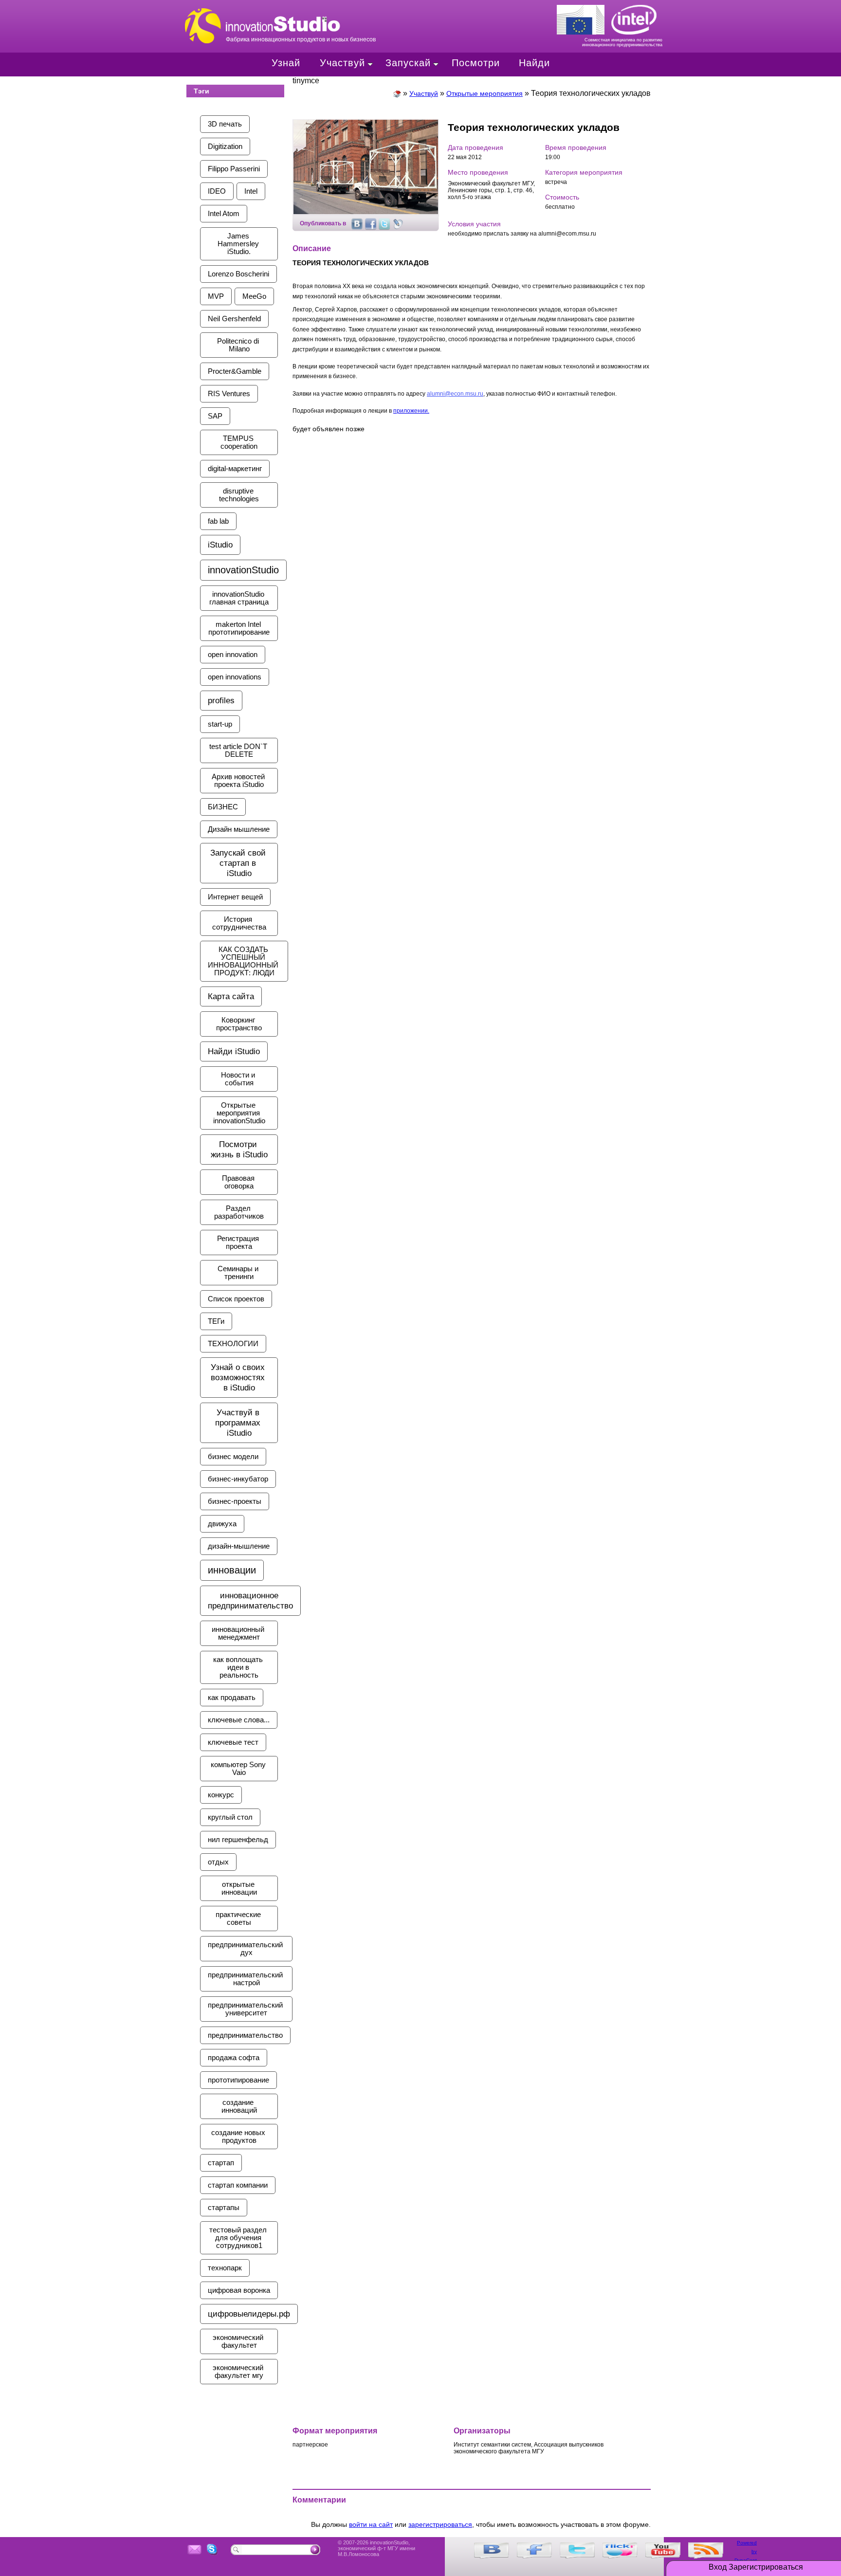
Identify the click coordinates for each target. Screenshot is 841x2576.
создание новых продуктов (239, 2137)
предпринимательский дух (246, 1949)
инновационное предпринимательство (250, 1600)
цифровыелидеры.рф (249, 2314)
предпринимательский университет (246, 2009)
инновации (232, 1570)
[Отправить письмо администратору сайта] (195, 2550)
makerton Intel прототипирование (239, 628)
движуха (222, 1524)
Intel (251, 191)
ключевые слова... (239, 1720)
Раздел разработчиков (239, 1212)
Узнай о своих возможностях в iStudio (239, 1377)
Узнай (286, 63)
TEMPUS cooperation (239, 442)
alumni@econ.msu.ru (455, 394)
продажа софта (234, 2058)
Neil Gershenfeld (234, 319)
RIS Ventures (229, 394)
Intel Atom (224, 214)
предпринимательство (245, 2035)
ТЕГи (216, 1321)
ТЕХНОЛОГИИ (233, 1344)
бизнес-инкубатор (238, 1479)
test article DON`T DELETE (239, 750)
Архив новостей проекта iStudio (239, 781)
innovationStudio (243, 570)
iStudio (220, 545)
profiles (221, 700)
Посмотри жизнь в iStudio (239, 1149)
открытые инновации (239, 1888)
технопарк (225, 2268)
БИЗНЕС (223, 807)
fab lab (218, 521)
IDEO (217, 191)
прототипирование (238, 2080)
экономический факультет (239, 2341)
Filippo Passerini (234, 169)
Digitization (225, 146)
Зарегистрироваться (766, 2567)
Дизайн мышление (239, 829)
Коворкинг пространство (239, 1024)
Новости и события (239, 1079)
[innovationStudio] (397, 93)
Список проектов (236, 1299)
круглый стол (230, 1817)
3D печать (225, 124)
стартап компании (238, 2185)
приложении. (411, 411)
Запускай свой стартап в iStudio (239, 863)
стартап (221, 2163)
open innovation (233, 655)
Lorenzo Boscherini (238, 274)
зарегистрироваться (440, 2524)
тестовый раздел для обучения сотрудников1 (239, 2238)
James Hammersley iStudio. (239, 244)
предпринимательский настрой (246, 1979)
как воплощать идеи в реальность (239, 1667)
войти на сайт (371, 2524)
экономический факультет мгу (239, 2372)
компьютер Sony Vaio (239, 1769)
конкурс (221, 1795)
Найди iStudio (234, 1051)
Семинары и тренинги (239, 1273)
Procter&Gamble (235, 371)
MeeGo (254, 296)
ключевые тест (233, 1742)
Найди (534, 63)
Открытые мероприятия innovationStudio (239, 1113)
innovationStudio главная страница (239, 598)
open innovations (235, 677)
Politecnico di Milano (239, 345)
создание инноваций (239, 2106)
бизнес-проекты (235, 1501)
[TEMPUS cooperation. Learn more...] (584, 18)
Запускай (408, 63)
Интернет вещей (235, 897)
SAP (215, 416)
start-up (220, 724)
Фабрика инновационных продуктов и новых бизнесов (323, 16)
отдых (218, 1862)
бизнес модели (233, 1457)
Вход (718, 2567)
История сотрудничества (239, 923)
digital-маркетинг (235, 469)
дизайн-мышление (239, 1546)
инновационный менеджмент (239, 1633)
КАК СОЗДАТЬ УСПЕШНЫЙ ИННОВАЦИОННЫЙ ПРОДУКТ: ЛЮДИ (244, 961)
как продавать (232, 1698)
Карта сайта (231, 996)
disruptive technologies (239, 495)
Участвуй (342, 63)
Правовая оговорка (239, 1182)
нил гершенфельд (238, 1840)
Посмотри (476, 63)
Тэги (201, 91)
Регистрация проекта (239, 1242)
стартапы (224, 2208)
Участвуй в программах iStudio (239, 1423)
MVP (216, 296)
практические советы (239, 1918)
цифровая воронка (239, 2290)
